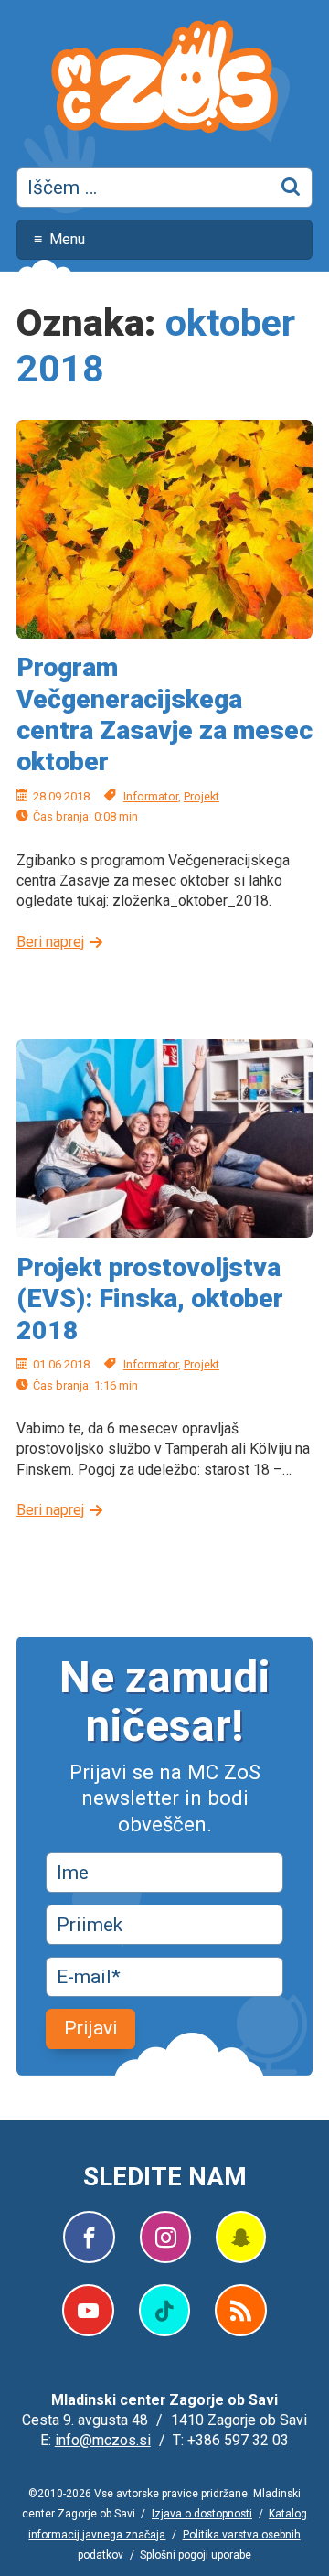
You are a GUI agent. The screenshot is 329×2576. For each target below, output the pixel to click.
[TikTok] (165, 2310)
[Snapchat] (241, 2237)
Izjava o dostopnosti (202, 2514)
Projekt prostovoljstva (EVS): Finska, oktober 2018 (150, 1299)
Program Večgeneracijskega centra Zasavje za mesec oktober (164, 714)
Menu (67, 239)
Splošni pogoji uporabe (196, 2555)
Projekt (202, 796)
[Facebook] (89, 2237)
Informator (151, 796)
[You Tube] (88, 2310)
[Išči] (292, 188)
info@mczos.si (103, 2440)
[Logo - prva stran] (164, 80)
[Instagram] (166, 2237)
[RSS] (241, 2310)
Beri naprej (50, 942)
